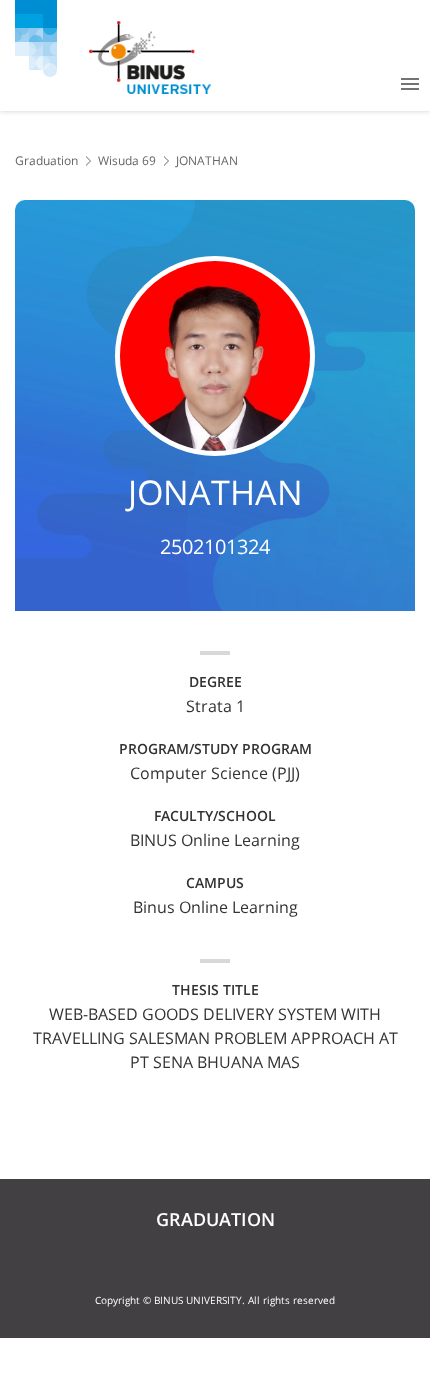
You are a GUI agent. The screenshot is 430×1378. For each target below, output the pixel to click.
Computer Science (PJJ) (215, 773)
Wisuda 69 (127, 160)
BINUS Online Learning (215, 840)
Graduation (46, 160)
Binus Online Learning (215, 907)
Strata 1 (215, 706)
